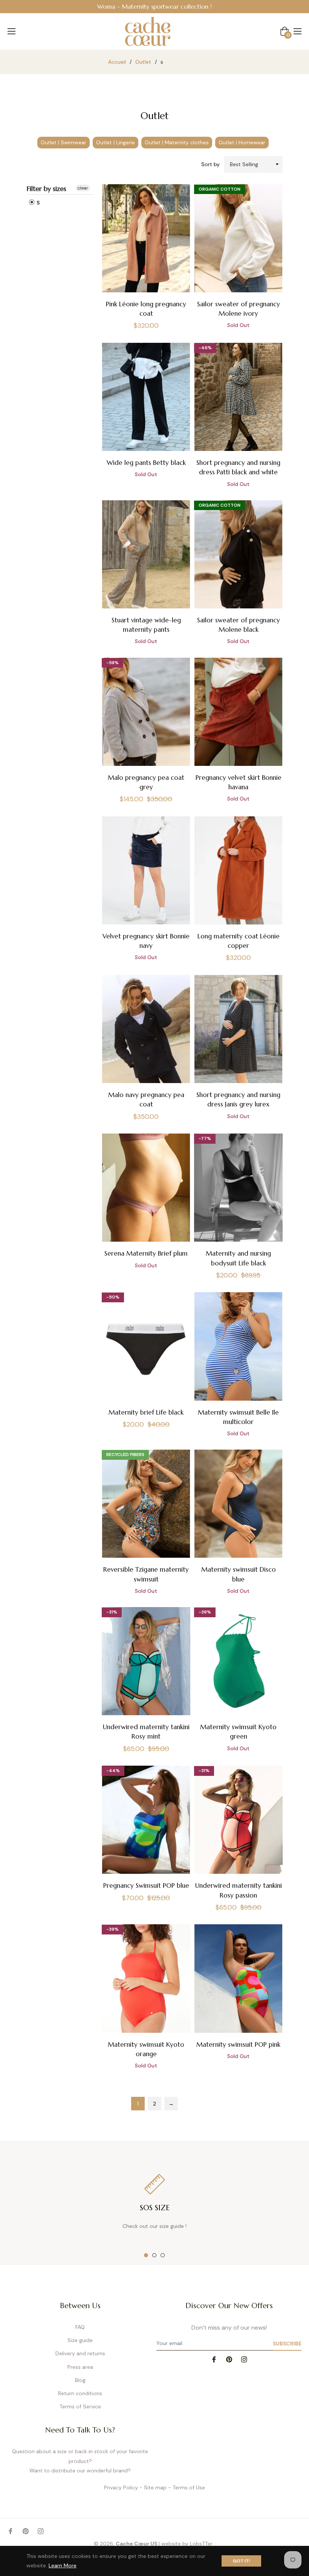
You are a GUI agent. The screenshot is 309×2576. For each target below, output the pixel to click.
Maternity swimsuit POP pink (238, 2044)
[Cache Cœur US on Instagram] (244, 2359)
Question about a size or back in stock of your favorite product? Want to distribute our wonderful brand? (80, 2461)
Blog (80, 2380)
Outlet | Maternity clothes (177, 142)
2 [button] (154, 2255)
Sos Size (155, 2208)
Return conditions (80, 2393)
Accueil (117, 62)
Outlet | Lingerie (115, 142)
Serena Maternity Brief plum (146, 1253)
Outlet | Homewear (242, 142)
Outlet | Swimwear (63, 142)
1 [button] (146, 2255)
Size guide (80, 2340)
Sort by (210, 164)
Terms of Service (80, 2406)
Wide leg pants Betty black (146, 463)
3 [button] (163, 2255)
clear (83, 188)
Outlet (143, 62)
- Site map (153, 2487)
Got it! (241, 2561)
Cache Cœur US (137, 2544)
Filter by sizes (47, 189)
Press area (80, 2367)
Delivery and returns (80, 2353)
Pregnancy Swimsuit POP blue (146, 1885)
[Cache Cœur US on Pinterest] (229, 2359)
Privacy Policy (121, 2487)
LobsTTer (202, 2544)
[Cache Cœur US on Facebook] (214, 2359)
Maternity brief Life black (146, 1412)
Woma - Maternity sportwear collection (153, 6)
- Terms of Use (187, 2487)
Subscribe (287, 2344)
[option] (154, 7)
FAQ (80, 2327)
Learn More (63, 2565)
